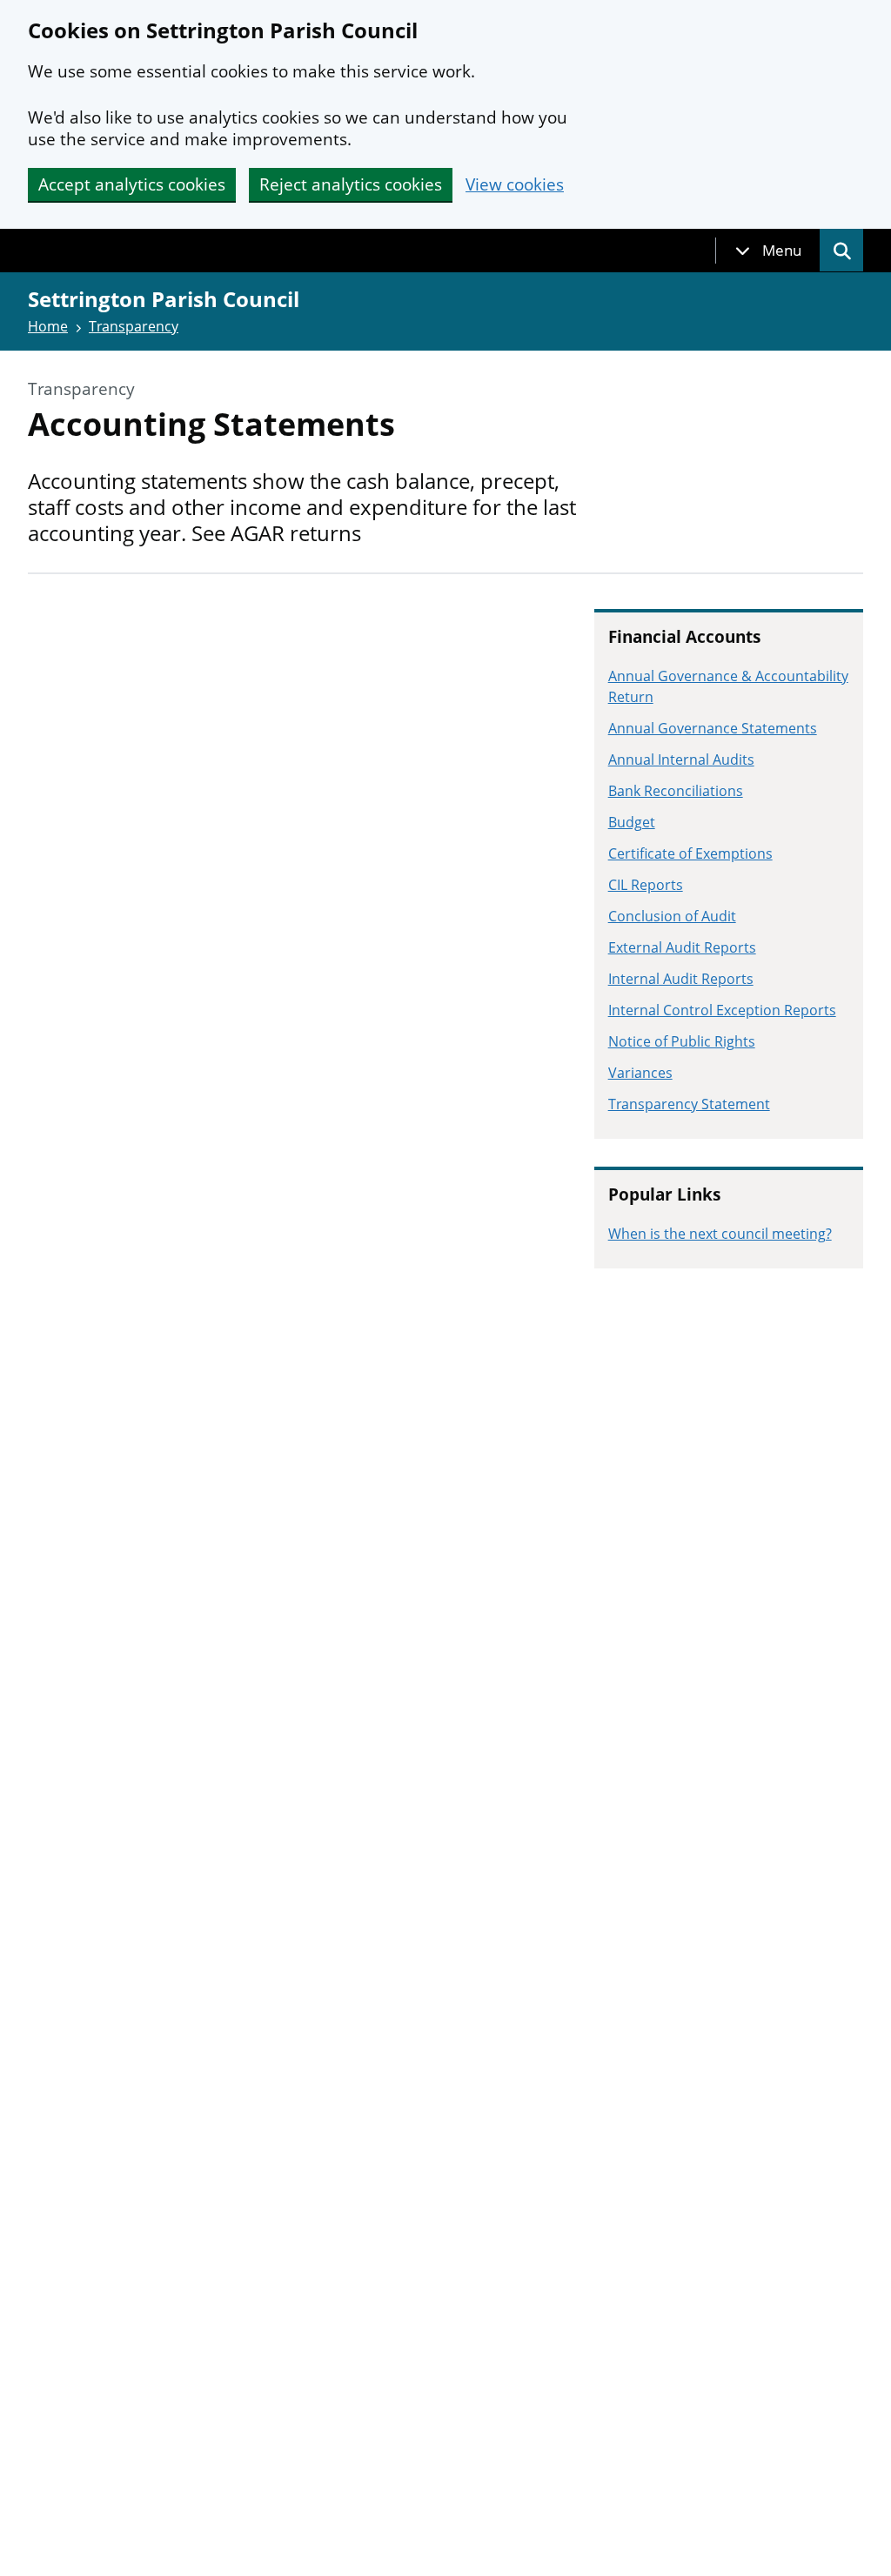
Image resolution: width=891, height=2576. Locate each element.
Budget (632, 822)
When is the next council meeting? (720, 1234)
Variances (640, 1073)
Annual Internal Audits (681, 759)
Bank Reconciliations (676, 791)
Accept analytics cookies (132, 184)
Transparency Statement (689, 1104)
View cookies (515, 185)
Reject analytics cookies (351, 184)
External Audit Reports (682, 947)
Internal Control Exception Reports (722, 1010)
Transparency (134, 326)
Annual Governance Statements (713, 728)
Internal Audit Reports (681, 979)
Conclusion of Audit (672, 916)
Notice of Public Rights (682, 1041)
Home (48, 326)
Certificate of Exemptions (690, 853)
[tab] (768, 251)
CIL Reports (646, 885)
